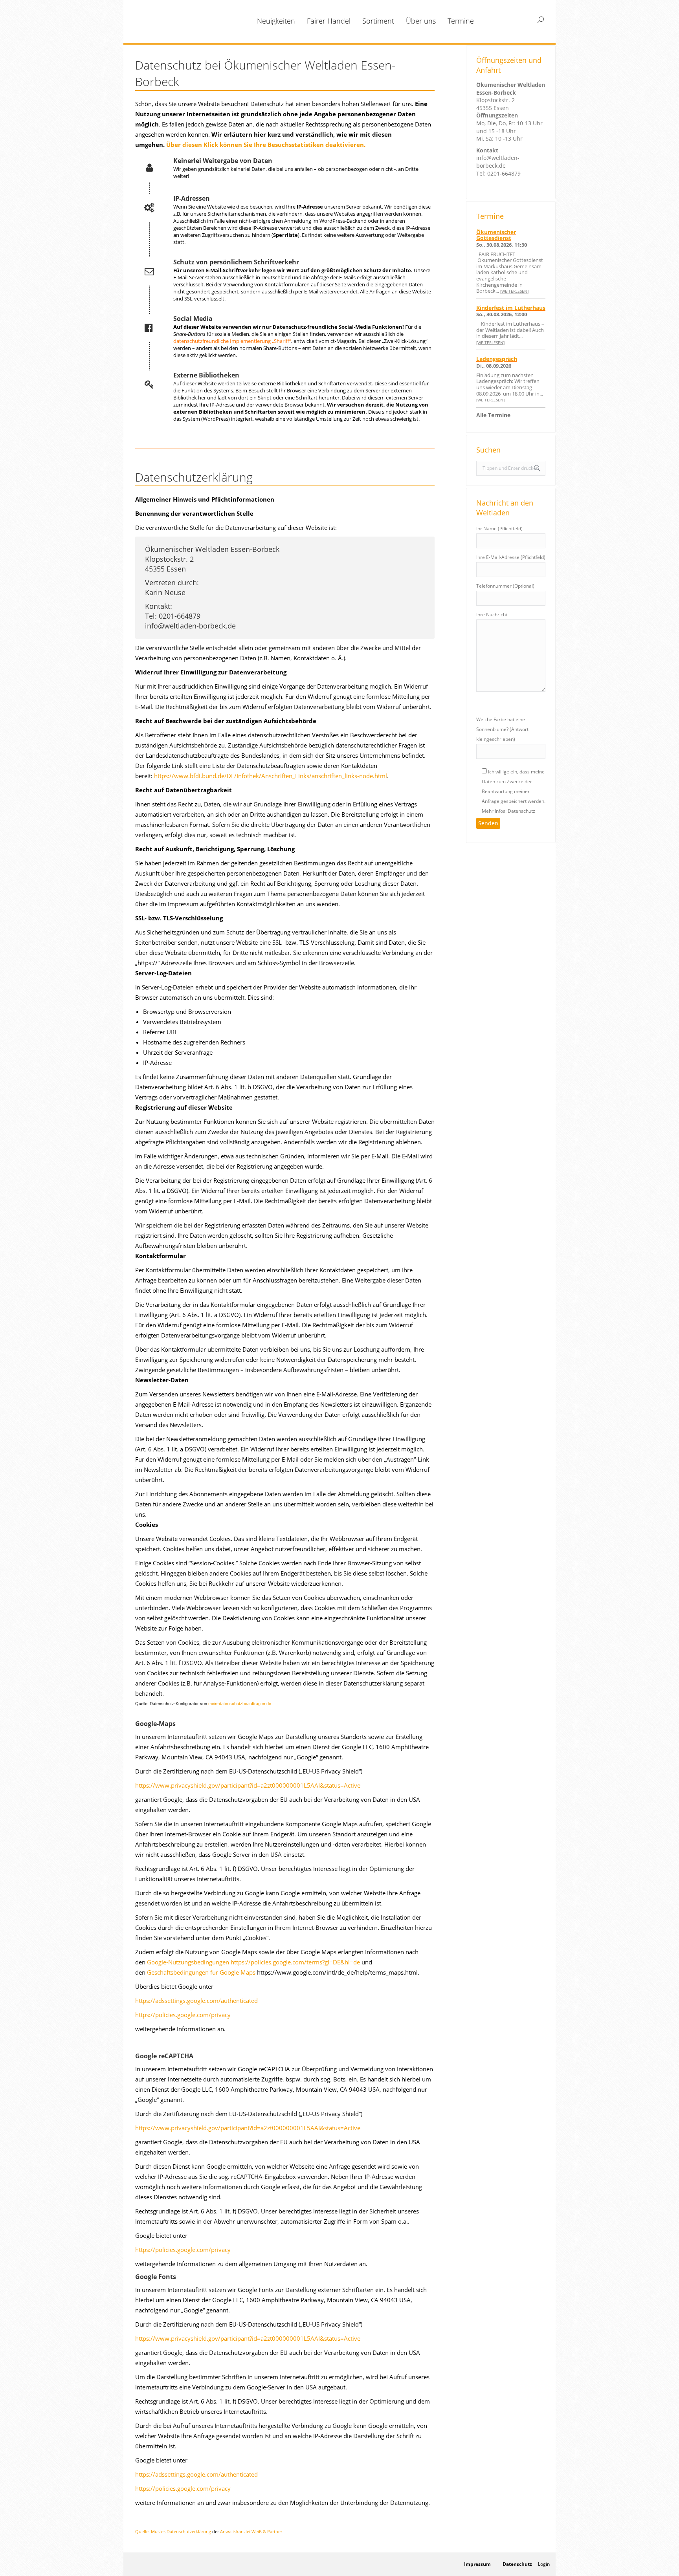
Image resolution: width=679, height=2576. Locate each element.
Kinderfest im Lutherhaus (511, 308)
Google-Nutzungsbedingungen (188, 1962)
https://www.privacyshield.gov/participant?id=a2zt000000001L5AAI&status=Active (248, 1785)
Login (544, 2564)
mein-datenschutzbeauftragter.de (240, 1704)
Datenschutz (517, 2564)
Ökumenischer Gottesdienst (496, 235)
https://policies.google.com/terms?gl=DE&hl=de (295, 1962)
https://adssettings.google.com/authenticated (196, 2001)
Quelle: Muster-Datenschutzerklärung (173, 2531)
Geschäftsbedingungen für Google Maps (201, 1972)
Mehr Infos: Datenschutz (508, 811)
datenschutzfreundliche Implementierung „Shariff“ (232, 341)
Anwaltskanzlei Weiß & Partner (251, 2531)
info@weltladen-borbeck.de (498, 162)
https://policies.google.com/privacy (183, 2015)
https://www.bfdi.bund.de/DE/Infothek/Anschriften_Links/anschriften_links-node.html (271, 776)
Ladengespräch (497, 359)
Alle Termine (493, 415)
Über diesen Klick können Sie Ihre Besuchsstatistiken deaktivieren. (266, 145)
